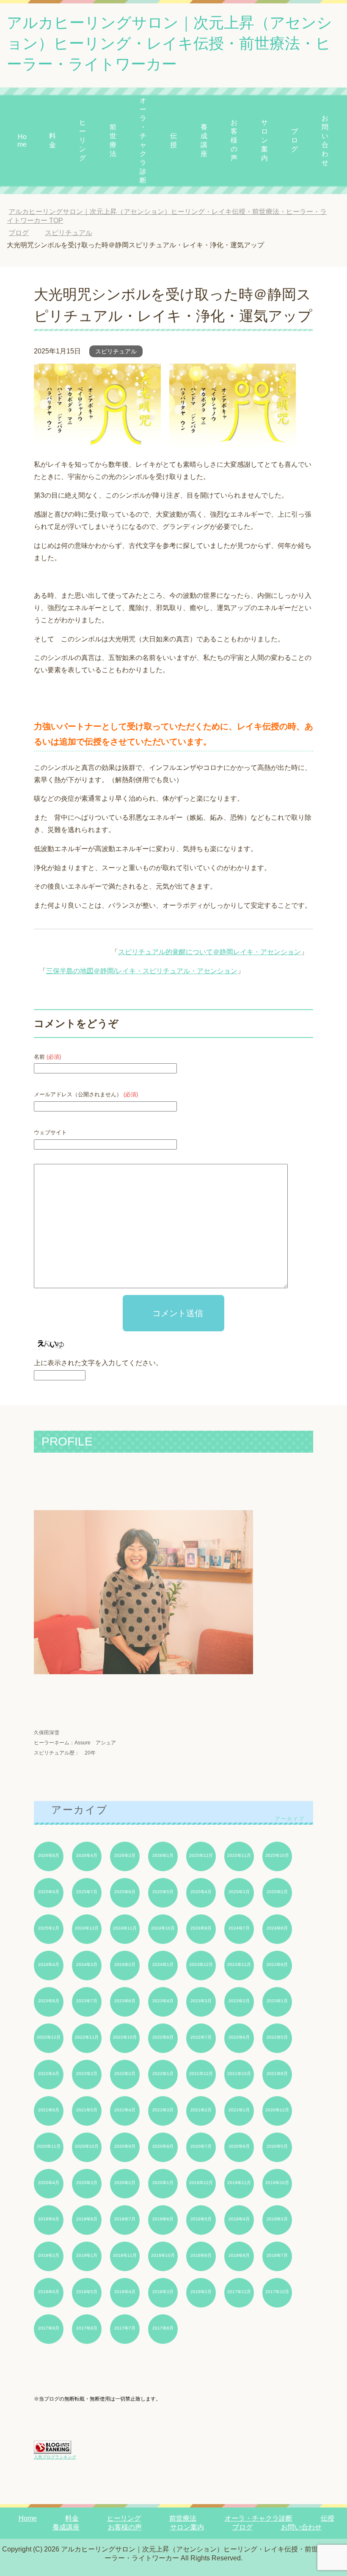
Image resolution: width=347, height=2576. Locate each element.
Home (22, 141)
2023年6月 (125, 2001)
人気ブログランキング (55, 2457)
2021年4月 (125, 2110)
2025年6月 (125, 1892)
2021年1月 (239, 2110)
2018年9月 (201, 2255)
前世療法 (113, 140)
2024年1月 (163, 1964)
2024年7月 (239, 1928)
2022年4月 (49, 2074)
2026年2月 (125, 1855)
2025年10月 (277, 1855)
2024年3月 (87, 1964)
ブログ (295, 140)
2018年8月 (239, 2255)
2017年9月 (49, 2328)
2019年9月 (49, 2219)
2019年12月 (201, 2183)
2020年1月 (163, 2183)
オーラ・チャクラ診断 (143, 140)
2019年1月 (87, 2255)
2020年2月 (125, 2183)
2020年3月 (87, 2183)
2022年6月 (239, 2037)
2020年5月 (277, 2146)
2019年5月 (201, 2219)
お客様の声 (234, 140)
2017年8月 (87, 2328)
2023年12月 (201, 1964)
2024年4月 (49, 1964)
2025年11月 (239, 1855)
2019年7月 (125, 2219)
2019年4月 (239, 2219)
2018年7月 (277, 2255)
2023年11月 (239, 1964)
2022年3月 (87, 2074)
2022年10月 (125, 2037)
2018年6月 (49, 2292)
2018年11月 (125, 2255)
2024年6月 (277, 1928)
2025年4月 (201, 1892)
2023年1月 (277, 2001)
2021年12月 (201, 2074)
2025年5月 (163, 1892)
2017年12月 (239, 2292)
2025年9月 (49, 1892)
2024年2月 (125, 1964)
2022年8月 (163, 2037)
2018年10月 (163, 2255)
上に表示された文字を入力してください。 (98, 1363)
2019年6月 (163, 2219)
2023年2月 (239, 2001)
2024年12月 (87, 1928)
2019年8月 (87, 2219)
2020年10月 (87, 2146)
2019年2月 (49, 2255)
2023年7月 (87, 2001)
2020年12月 (277, 2110)
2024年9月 (201, 1928)
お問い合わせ (325, 140)
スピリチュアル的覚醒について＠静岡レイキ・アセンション (209, 952)
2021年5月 (87, 2110)
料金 (52, 140)
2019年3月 (277, 2219)
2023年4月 (163, 2001)
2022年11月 (87, 2037)
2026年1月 (163, 1855)
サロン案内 (264, 140)
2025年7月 (87, 1892)
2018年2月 (201, 2292)
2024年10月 (163, 1928)
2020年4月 (49, 2183)
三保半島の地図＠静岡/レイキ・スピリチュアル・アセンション (142, 971)
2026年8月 (49, 1855)
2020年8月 (163, 2146)
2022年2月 (125, 2074)
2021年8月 (277, 2074)
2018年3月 (163, 2292)
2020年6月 (239, 2146)
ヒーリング (83, 140)
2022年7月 (201, 2037)
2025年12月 (201, 1855)
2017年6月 (163, 2328)
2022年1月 (163, 2074)
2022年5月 (277, 2037)
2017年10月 (277, 2292)
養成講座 (204, 140)
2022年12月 (49, 2037)
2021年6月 (49, 2110)
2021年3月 (163, 2110)
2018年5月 (87, 2292)
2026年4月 (87, 1855)
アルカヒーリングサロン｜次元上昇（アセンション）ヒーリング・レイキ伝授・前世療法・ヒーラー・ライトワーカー (169, 43)
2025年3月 (239, 1892)
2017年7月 (125, 2328)
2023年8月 (49, 2001)
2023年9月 (277, 1964)
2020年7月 (201, 2146)
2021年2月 (201, 2110)
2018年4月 (125, 2292)
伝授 (173, 140)
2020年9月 (125, 2146)
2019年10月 (277, 2183)
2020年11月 (49, 2146)
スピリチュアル (116, 351)
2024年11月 (125, 1928)
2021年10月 (239, 2074)
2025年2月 (277, 1892)
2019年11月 (239, 2183)
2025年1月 (49, 1928)
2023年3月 (201, 2001)
